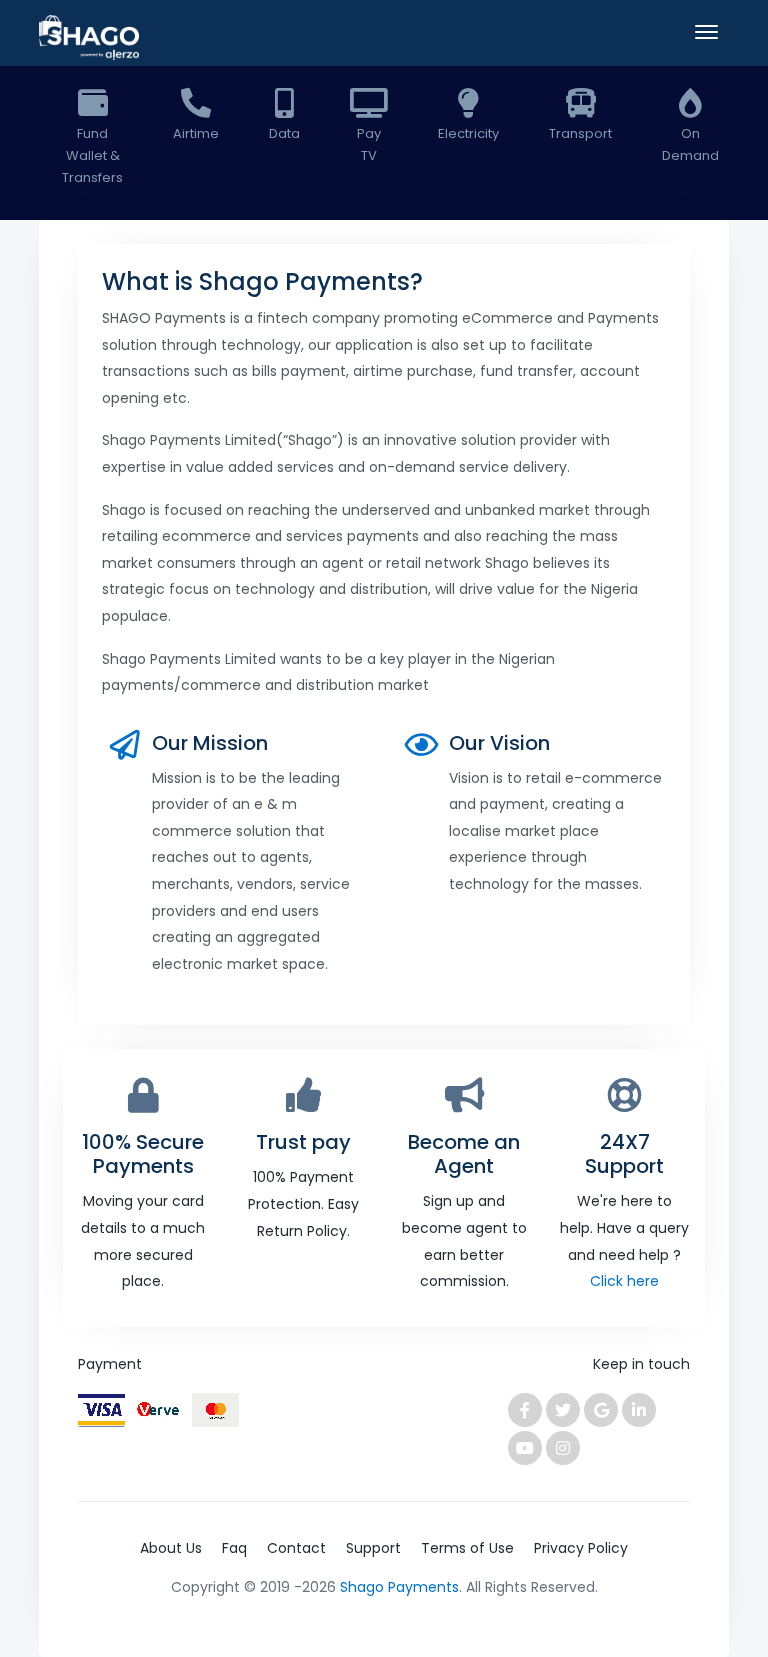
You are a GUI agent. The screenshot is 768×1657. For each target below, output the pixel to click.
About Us (171, 1548)
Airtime (196, 133)
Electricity (468, 133)
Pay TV (369, 144)
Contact (296, 1548)
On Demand (690, 144)
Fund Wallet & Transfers (92, 155)
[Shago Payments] (89, 40)
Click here (624, 1281)
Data (284, 133)
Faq (234, 1548)
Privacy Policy (581, 1548)
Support (373, 1548)
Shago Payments (399, 1587)
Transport (580, 133)
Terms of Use (467, 1548)
